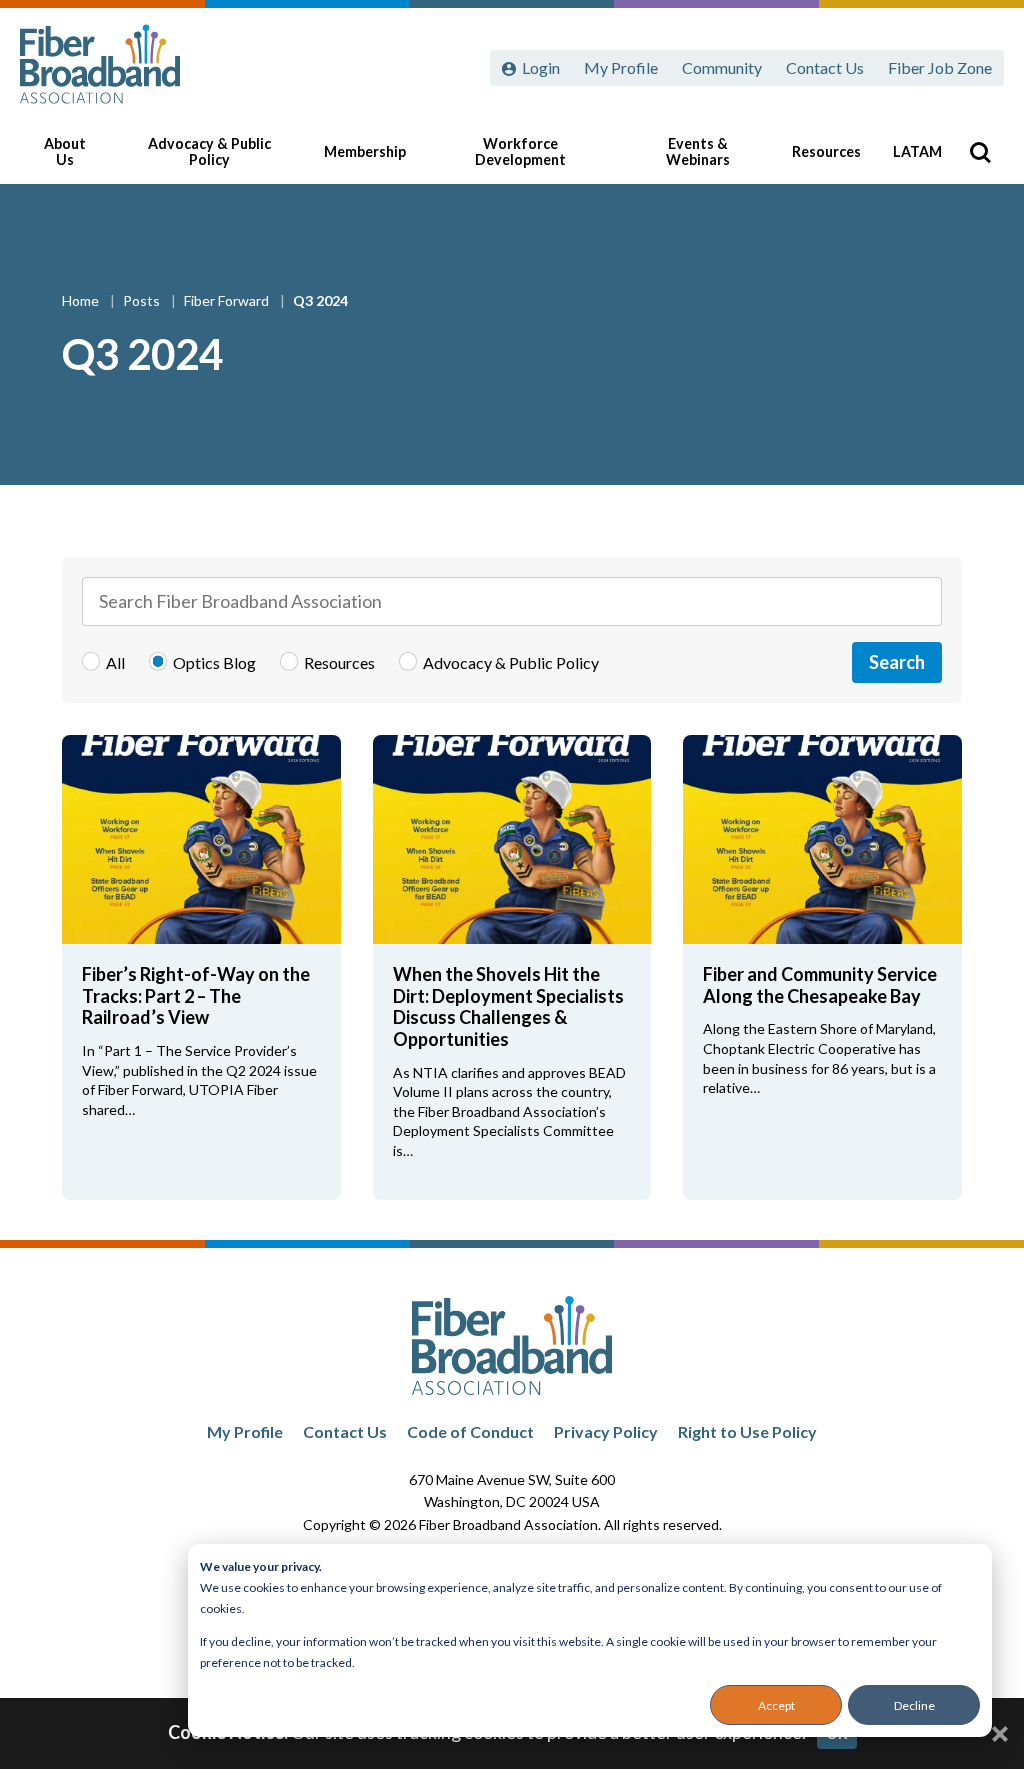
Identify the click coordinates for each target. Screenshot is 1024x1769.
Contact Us (825, 67)
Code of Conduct (470, 1431)
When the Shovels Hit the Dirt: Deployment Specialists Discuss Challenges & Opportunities (508, 1006)
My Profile (621, 67)
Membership (365, 151)
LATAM (917, 151)
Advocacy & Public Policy (209, 151)
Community (722, 67)
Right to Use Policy (747, 1431)
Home (82, 300)
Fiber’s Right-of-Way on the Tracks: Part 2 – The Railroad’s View (196, 995)
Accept (776, 1705)
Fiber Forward (228, 300)
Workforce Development (520, 151)
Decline (914, 1705)
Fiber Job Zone (940, 67)
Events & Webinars (698, 151)
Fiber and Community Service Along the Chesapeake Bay (820, 985)
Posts (143, 300)
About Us (65, 151)
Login (541, 67)
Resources (826, 151)
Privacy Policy (606, 1431)
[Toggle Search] (980, 152)
